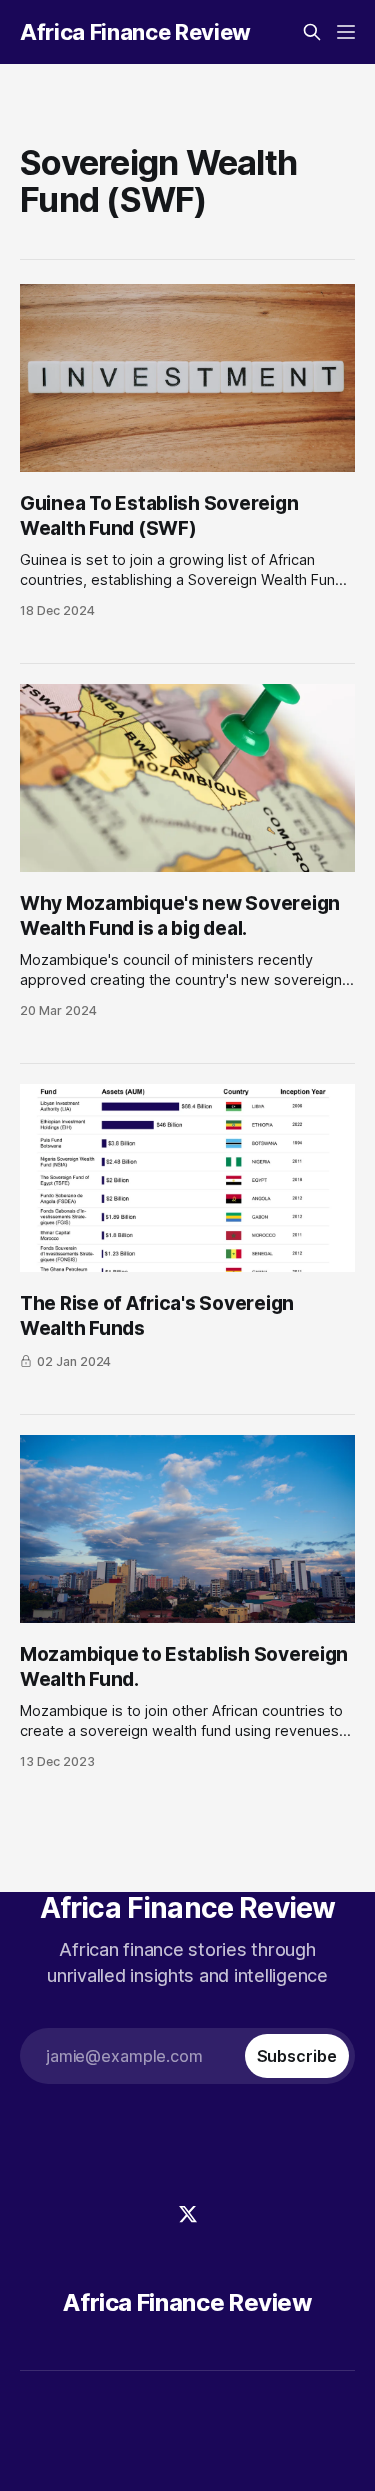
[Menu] (346, 32)
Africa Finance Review (135, 32)
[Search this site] (312, 32)
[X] (188, 2214)
